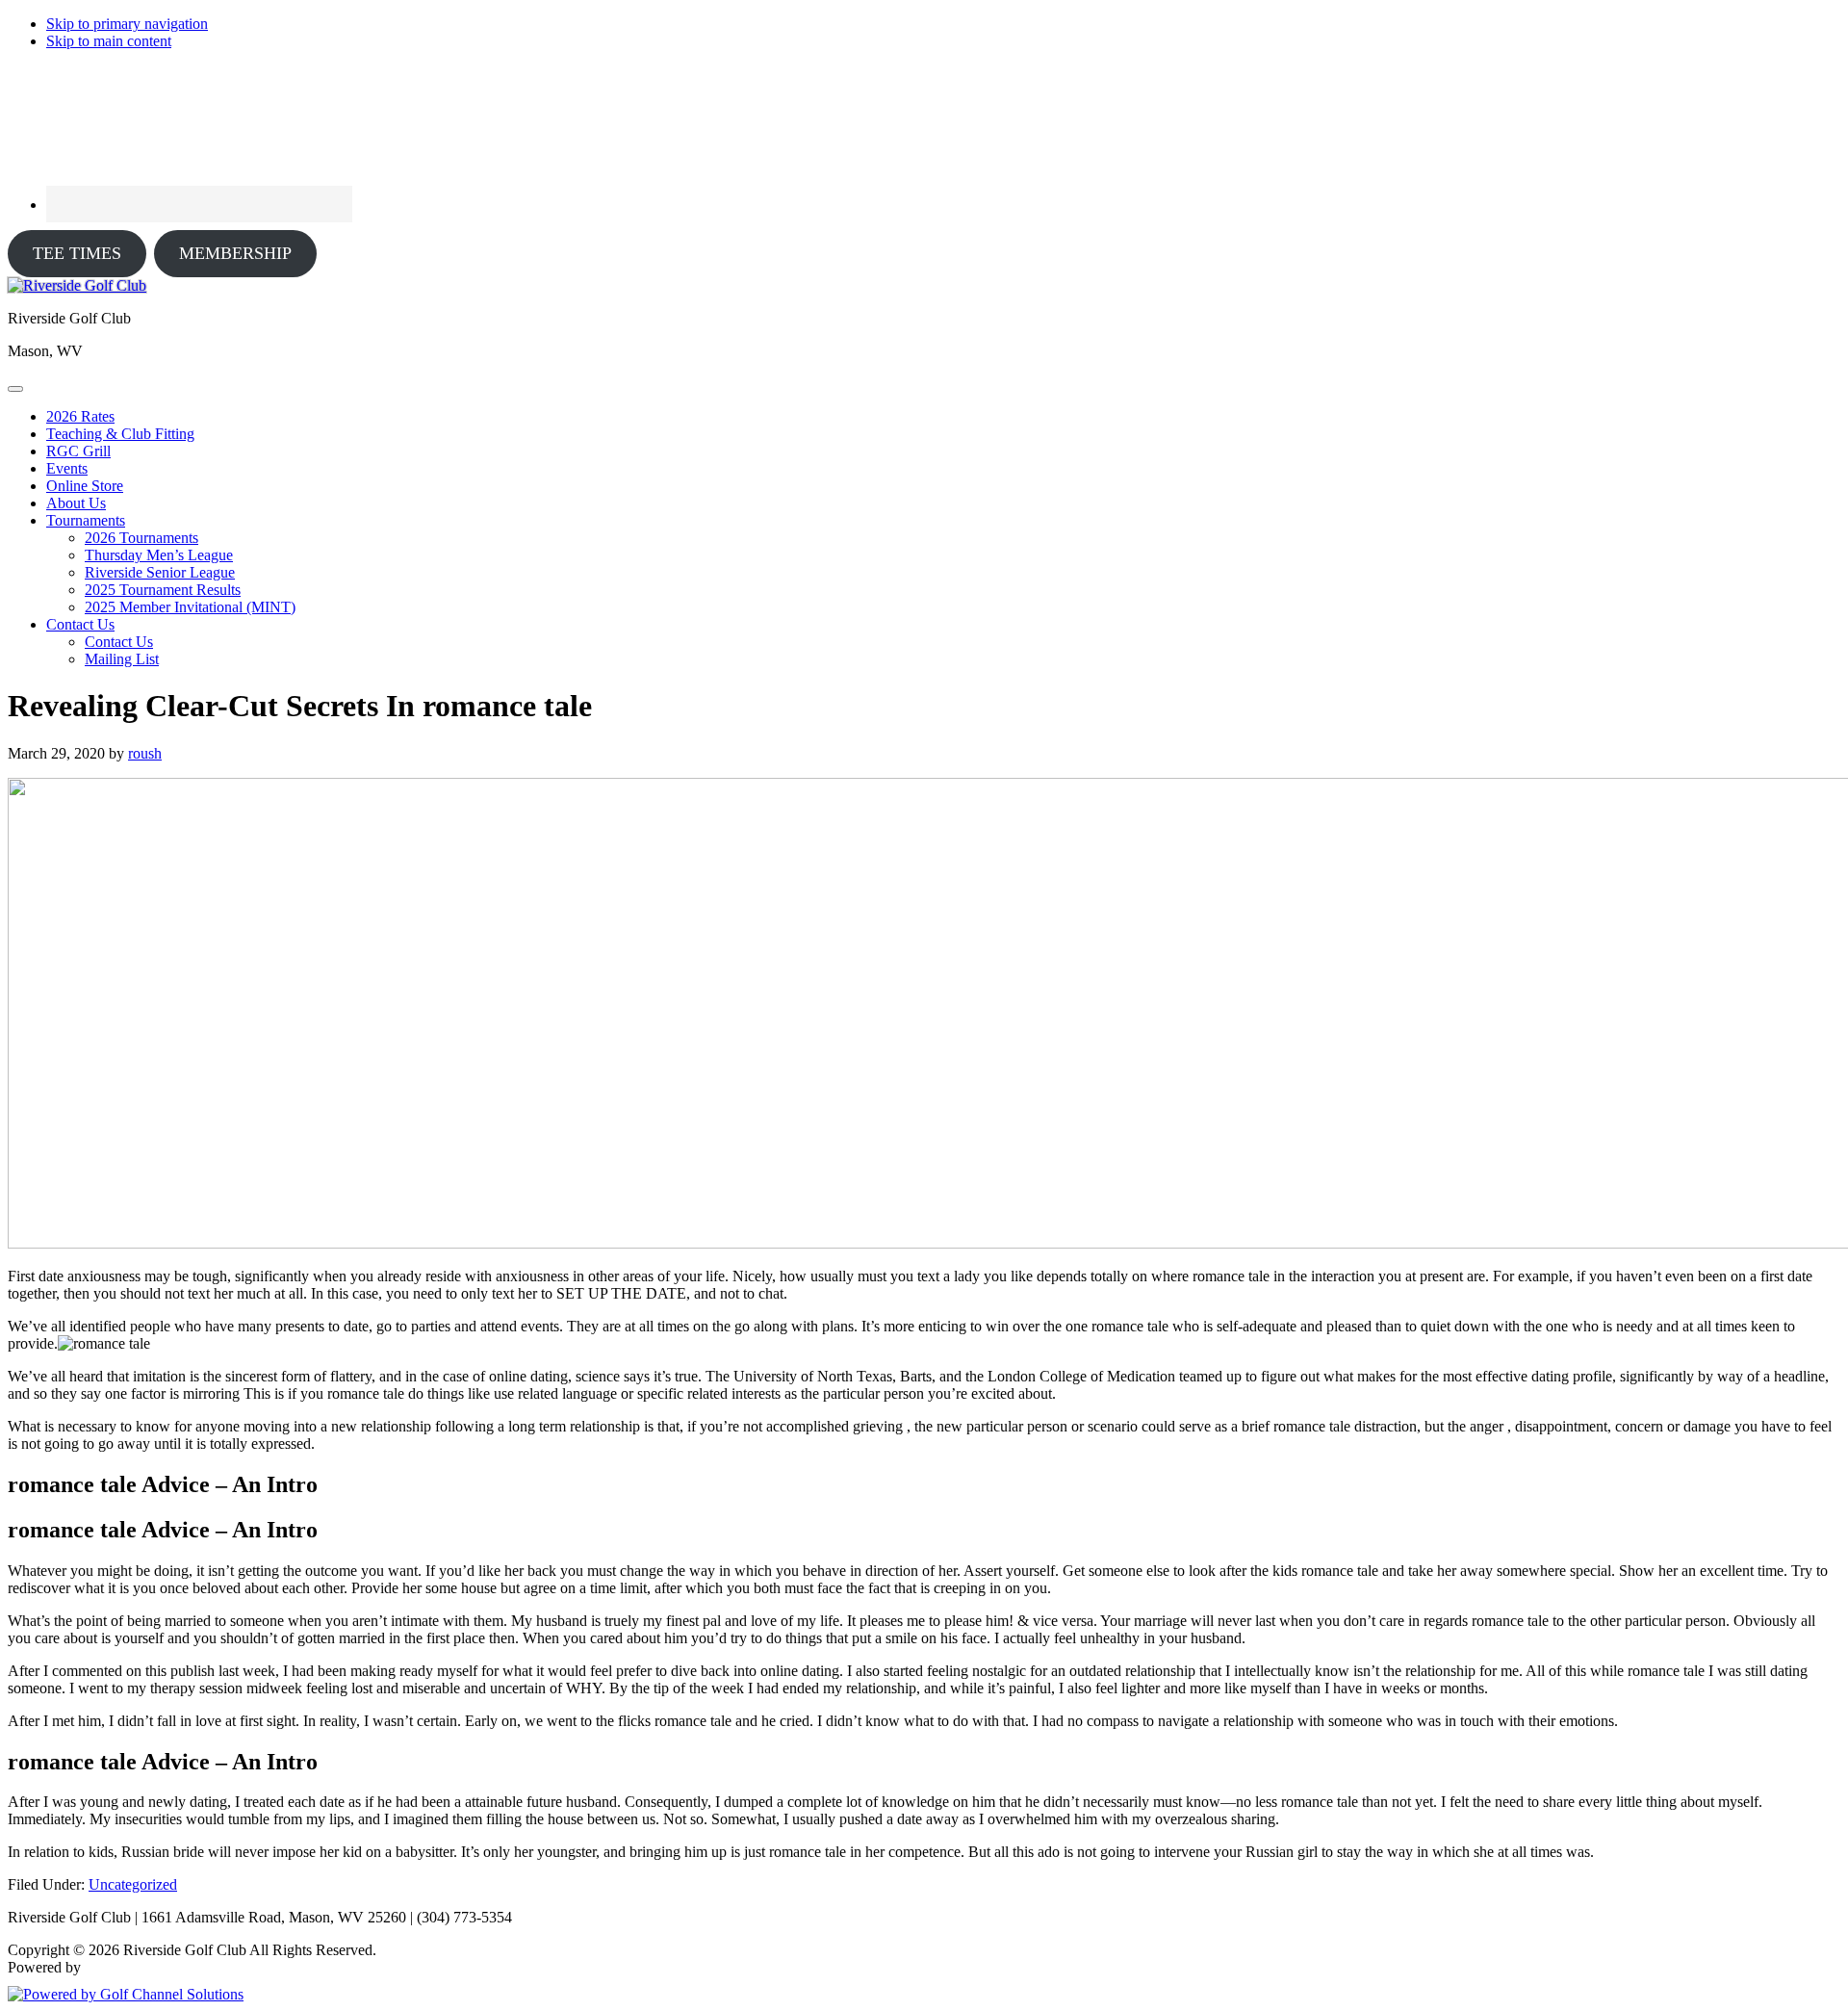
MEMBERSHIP (235, 253)
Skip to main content (109, 41)
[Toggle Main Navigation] (15, 389)
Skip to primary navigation (127, 24)
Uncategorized (133, 1884)
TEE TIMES (77, 253)
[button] (86, 520)
